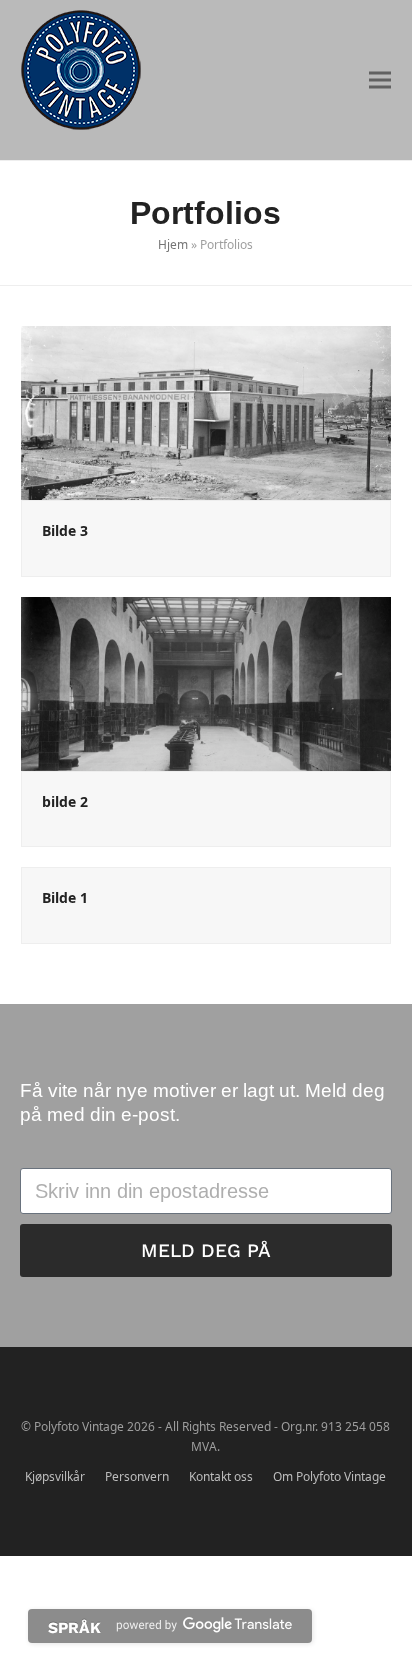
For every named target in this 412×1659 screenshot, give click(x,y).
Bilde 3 (65, 530)
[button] (380, 80)
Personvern (137, 1476)
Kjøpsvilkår (55, 1476)
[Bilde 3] (206, 412)
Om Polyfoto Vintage (329, 1476)
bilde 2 (65, 801)
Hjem (173, 244)
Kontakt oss (221, 1476)
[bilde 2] (206, 682)
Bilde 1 (65, 897)
